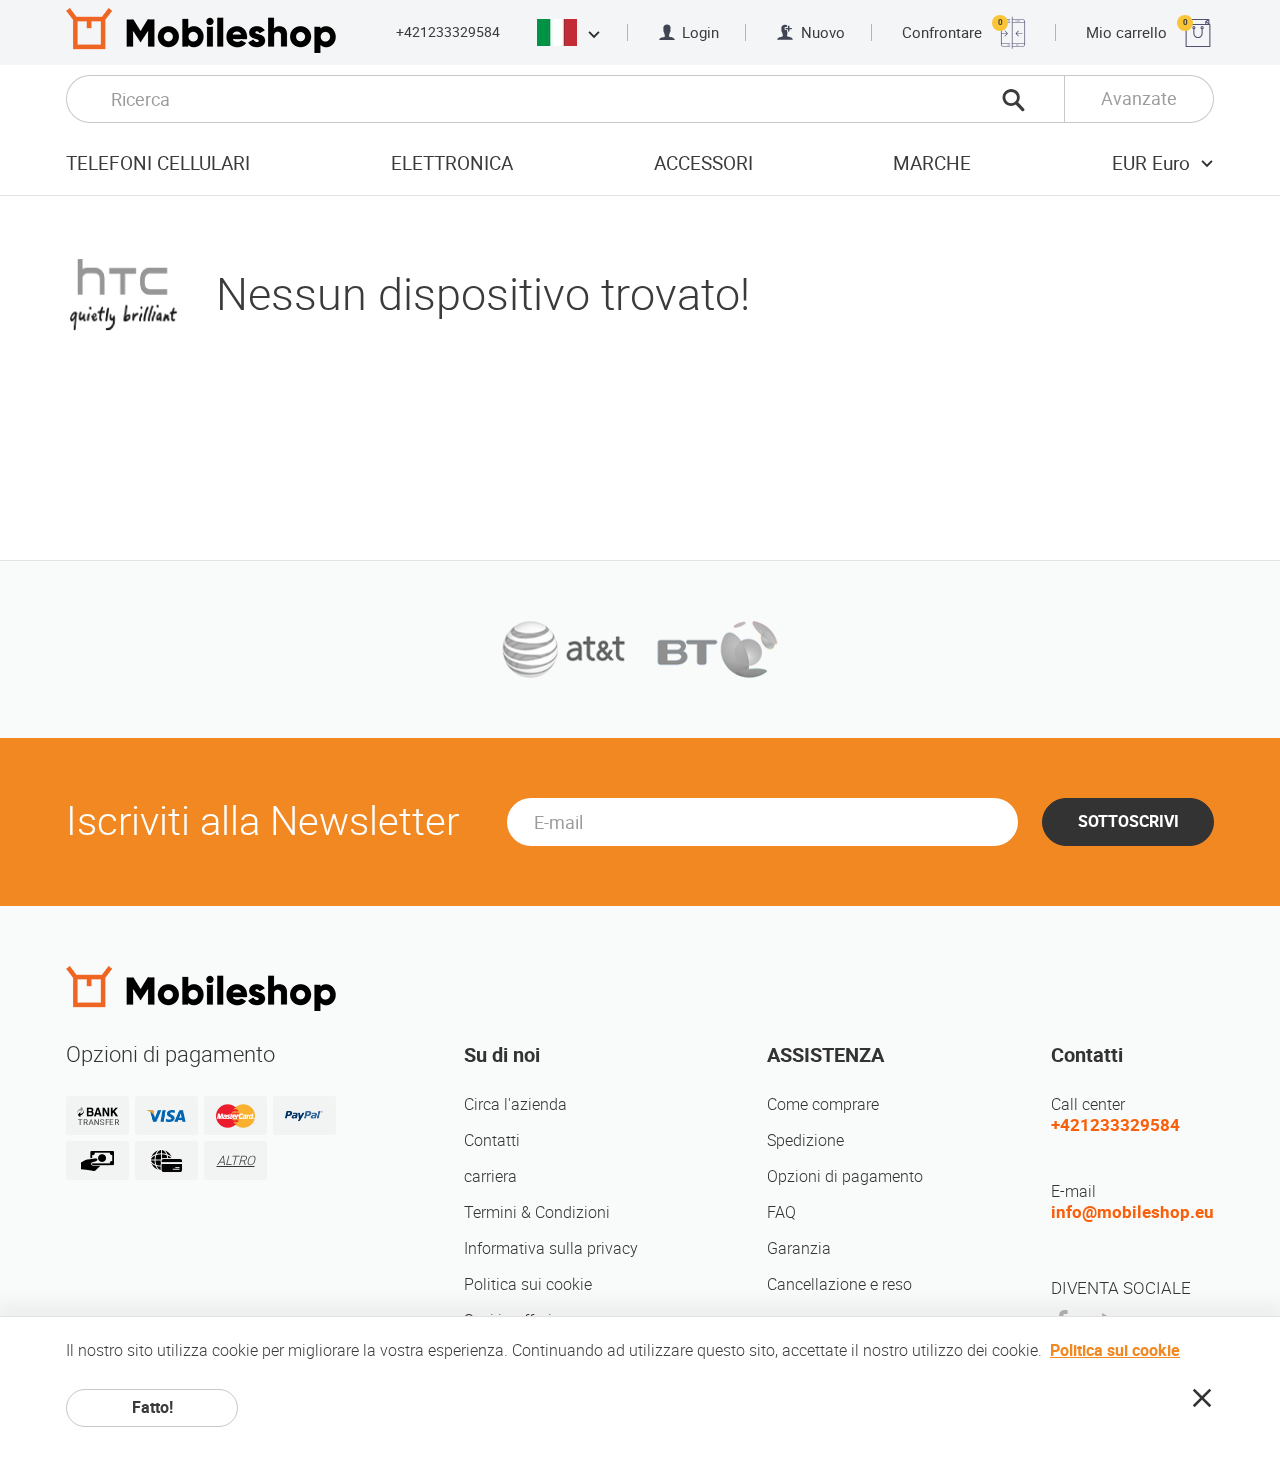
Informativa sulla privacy (551, 1248)
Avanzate (1139, 98)
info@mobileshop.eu (1132, 1212)
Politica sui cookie (528, 1284)
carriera (490, 1176)
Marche (932, 163)
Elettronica (452, 163)
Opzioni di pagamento (845, 1176)
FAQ (781, 1212)
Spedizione (805, 1140)
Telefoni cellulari (158, 163)
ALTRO (236, 1160)
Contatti (492, 1140)
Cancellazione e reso (839, 1284)
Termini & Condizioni (537, 1212)
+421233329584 (448, 32)
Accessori (703, 163)
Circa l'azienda (515, 1104)
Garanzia (799, 1248)
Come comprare (823, 1104)
